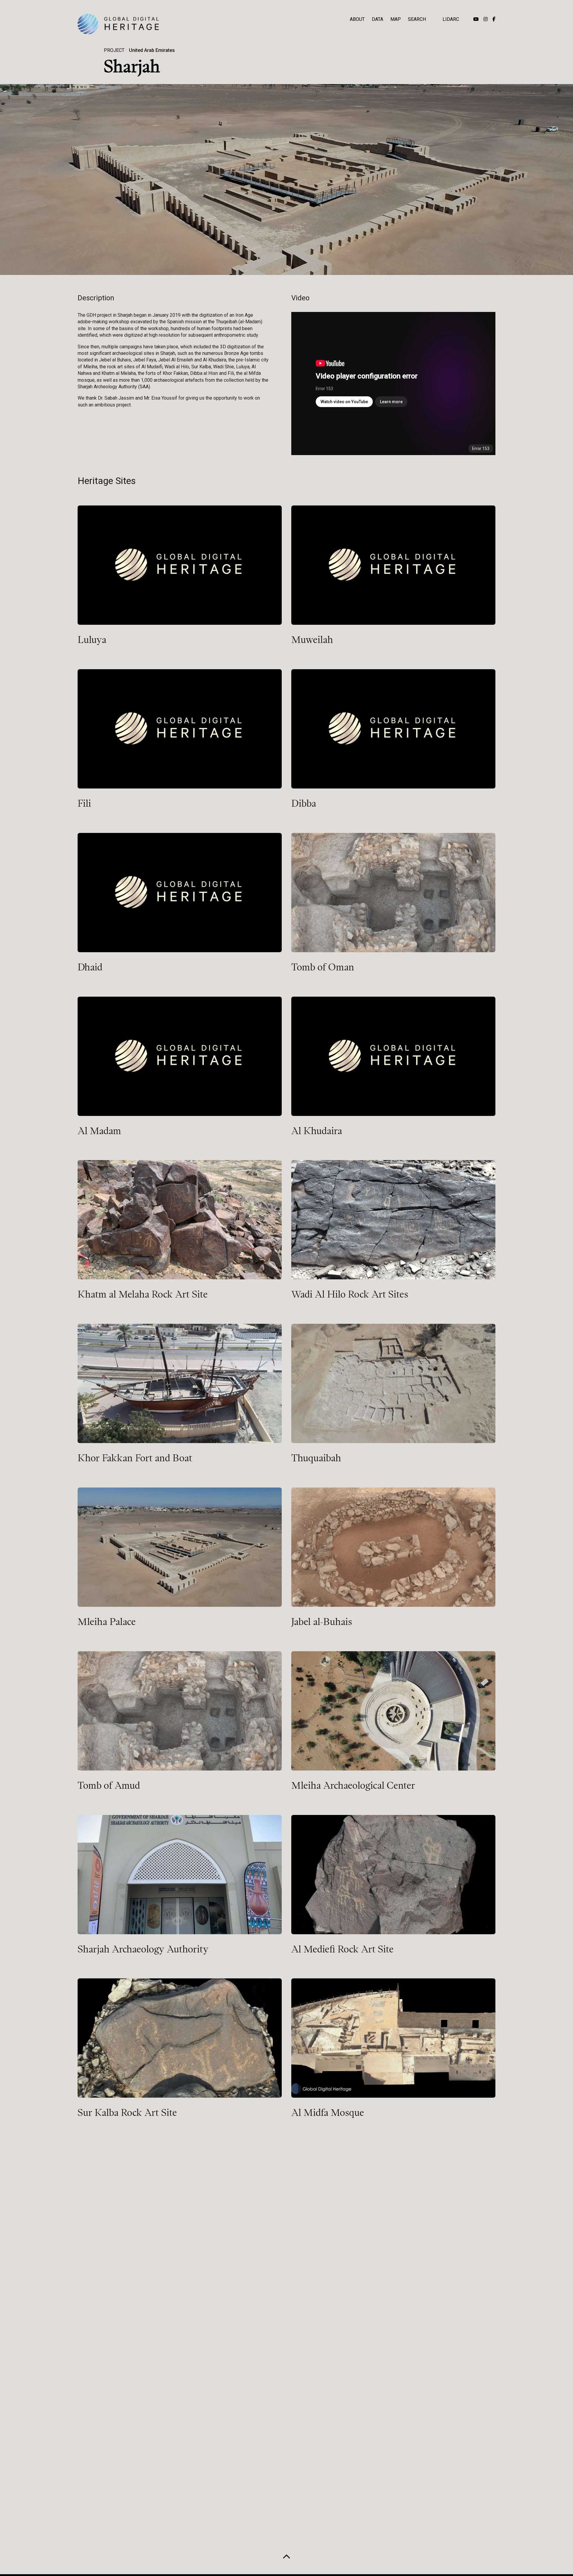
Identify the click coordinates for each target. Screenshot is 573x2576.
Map (396, 19)
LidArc (451, 19)
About (357, 19)
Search (417, 19)
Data (378, 19)
